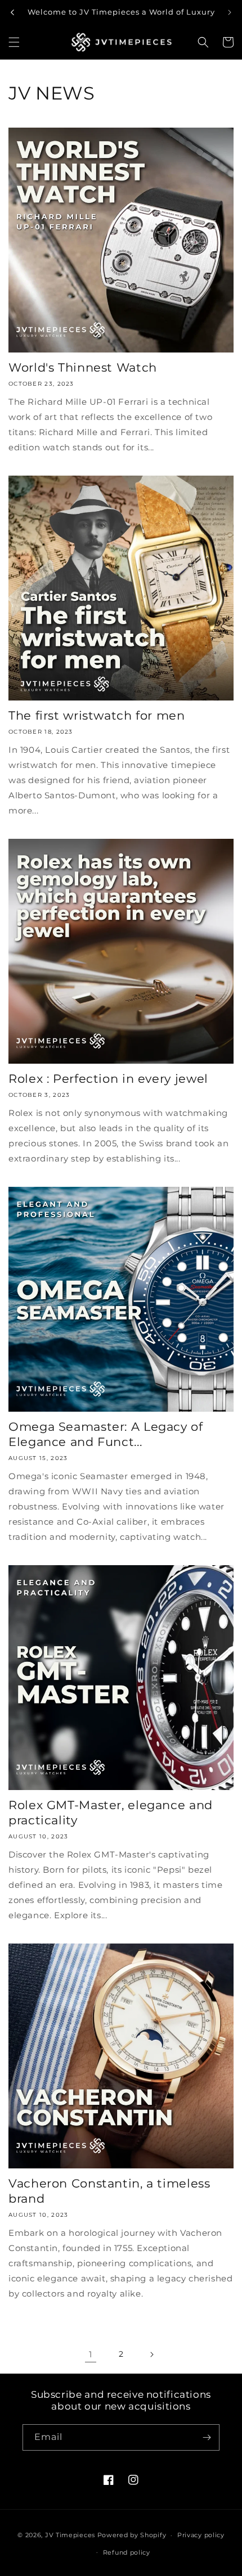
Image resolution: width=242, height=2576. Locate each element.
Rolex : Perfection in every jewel (108, 1079)
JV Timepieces (70, 2535)
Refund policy (127, 2552)
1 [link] (91, 2354)
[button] (14, 42)
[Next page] (151, 2354)
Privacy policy (201, 2535)
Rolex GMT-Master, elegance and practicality (111, 1813)
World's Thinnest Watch (83, 367)
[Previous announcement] (12, 12)
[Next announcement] (230, 12)
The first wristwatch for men (97, 715)
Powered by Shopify (132, 2535)
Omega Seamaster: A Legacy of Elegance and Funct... (106, 1434)
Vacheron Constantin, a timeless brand (109, 2191)
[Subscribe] (207, 2437)
